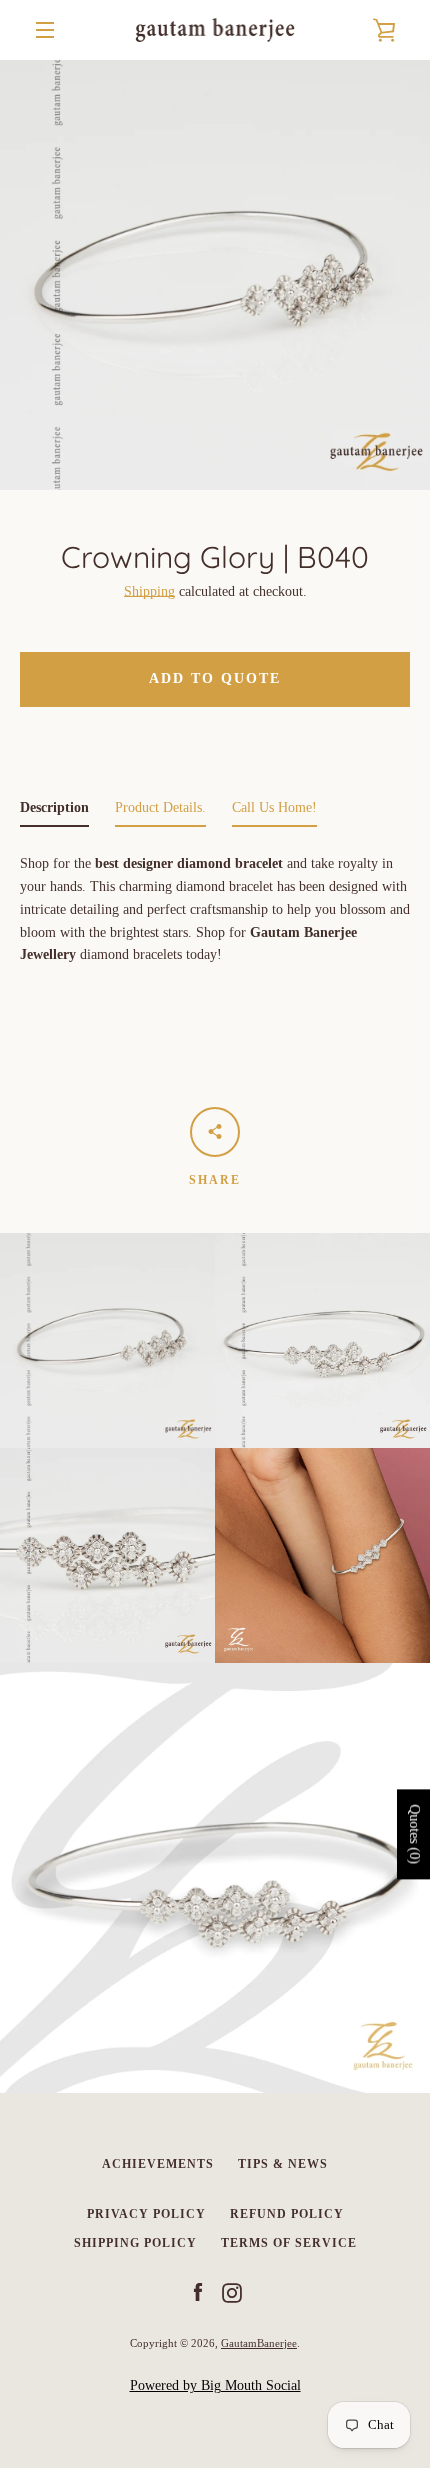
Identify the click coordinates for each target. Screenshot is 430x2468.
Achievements (158, 2164)
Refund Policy (287, 2214)
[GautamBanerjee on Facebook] (198, 2292)
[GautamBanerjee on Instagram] (232, 2292)
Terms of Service (289, 2243)
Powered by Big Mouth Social (215, 2385)
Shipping (149, 591)
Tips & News (283, 2164)
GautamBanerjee (259, 2343)
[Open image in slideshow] (215, 275)
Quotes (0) (414, 1835)
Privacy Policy (146, 2214)
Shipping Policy (135, 2243)
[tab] (54, 812)
